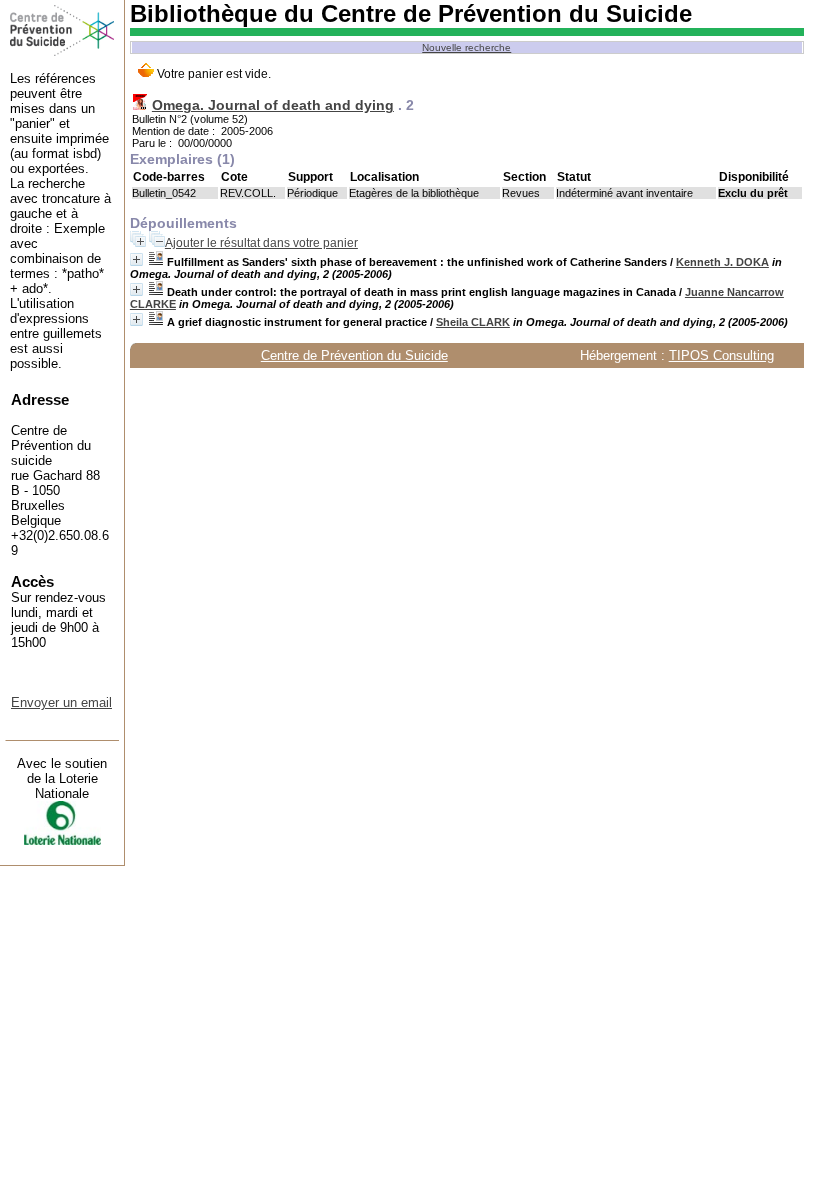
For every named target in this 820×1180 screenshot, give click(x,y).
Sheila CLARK (473, 322)
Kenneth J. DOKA (722, 262)
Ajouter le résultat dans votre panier (261, 243)
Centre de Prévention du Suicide (354, 355)
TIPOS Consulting (721, 355)
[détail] (136, 259)
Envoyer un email (61, 702)
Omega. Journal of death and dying (273, 105)
